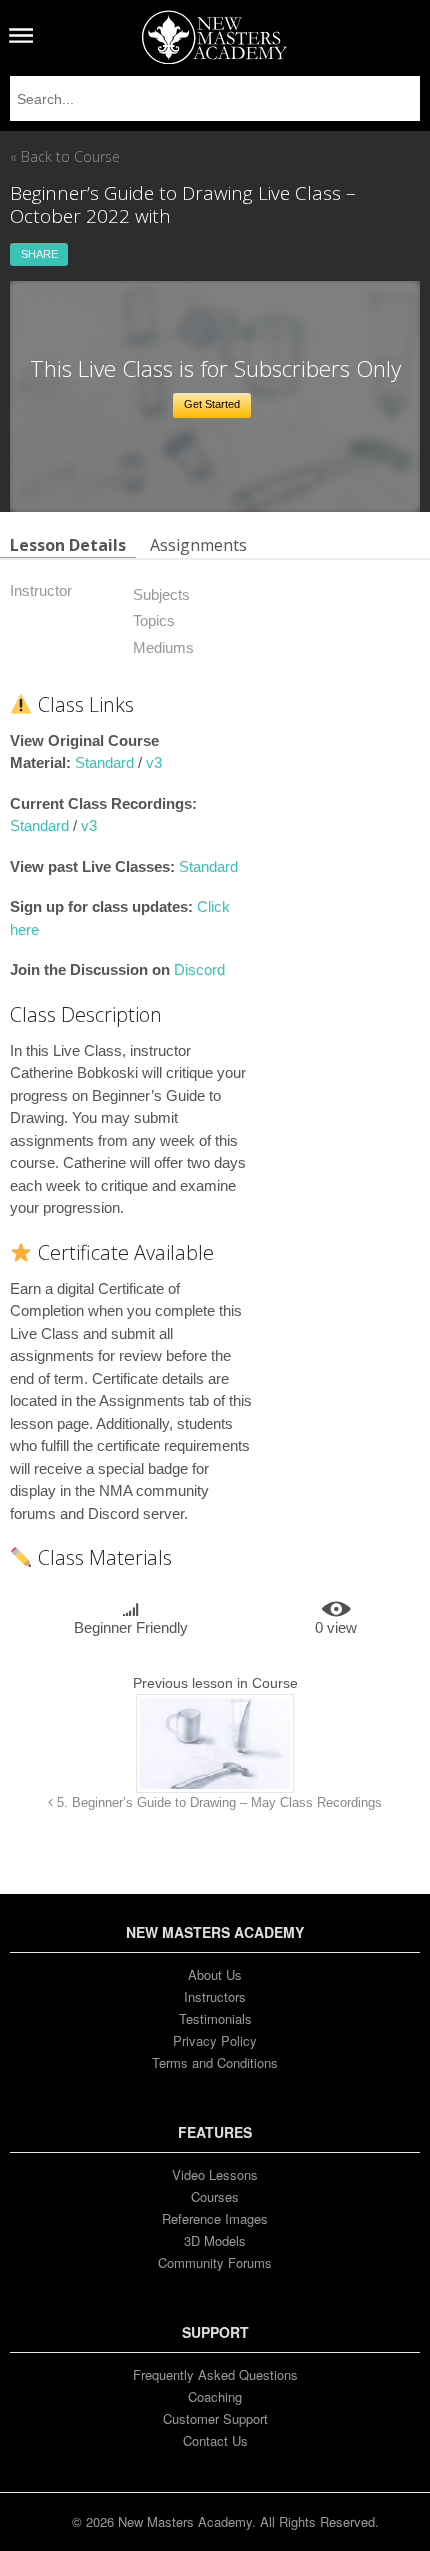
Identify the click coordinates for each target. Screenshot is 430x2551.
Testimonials (215, 2018)
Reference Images (215, 2218)
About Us (215, 1974)
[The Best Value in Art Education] (214, 37)
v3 (154, 762)
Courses (215, 2196)
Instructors (215, 1996)
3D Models (215, 2240)
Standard (104, 762)
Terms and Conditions (215, 2062)
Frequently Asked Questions (215, 2374)
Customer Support (215, 2418)
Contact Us (215, 2440)
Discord (199, 969)
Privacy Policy (215, 2040)
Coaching (215, 2396)
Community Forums (215, 2262)
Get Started (212, 404)
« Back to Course (65, 156)
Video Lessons (215, 2174)
